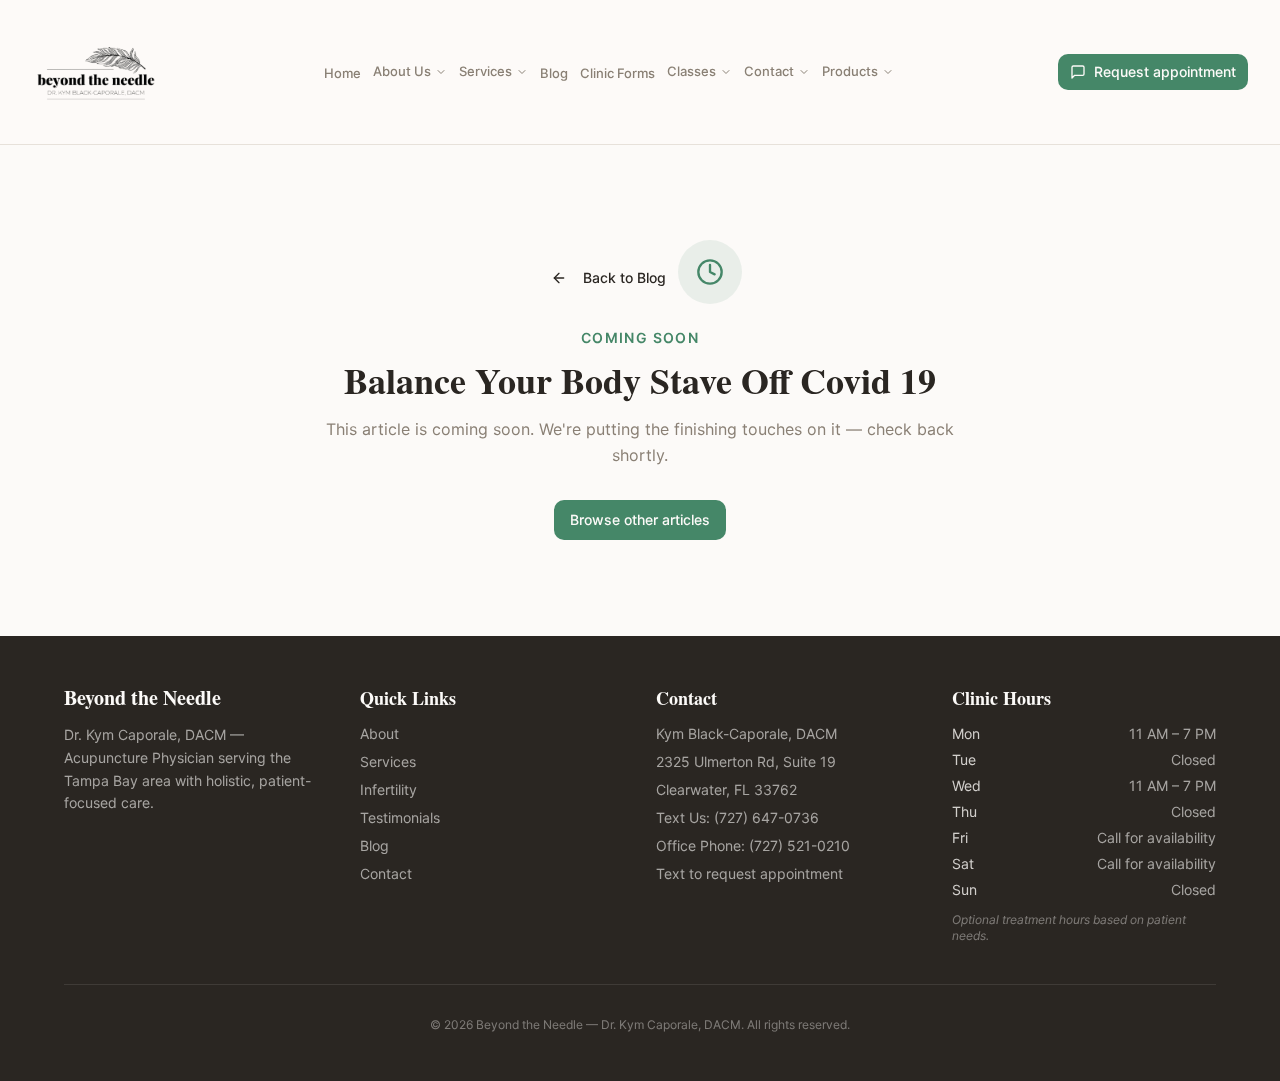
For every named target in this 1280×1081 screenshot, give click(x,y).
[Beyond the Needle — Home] (96, 72)
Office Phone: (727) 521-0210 (753, 845)
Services (485, 71)
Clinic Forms (617, 73)
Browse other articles (640, 519)
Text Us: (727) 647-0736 (737, 817)
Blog (554, 73)
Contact (769, 71)
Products (850, 71)
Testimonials (400, 817)
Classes (691, 71)
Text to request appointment (749, 873)
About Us (402, 71)
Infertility (388, 789)
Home (342, 73)
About (379, 733)
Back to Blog (624, 277)
